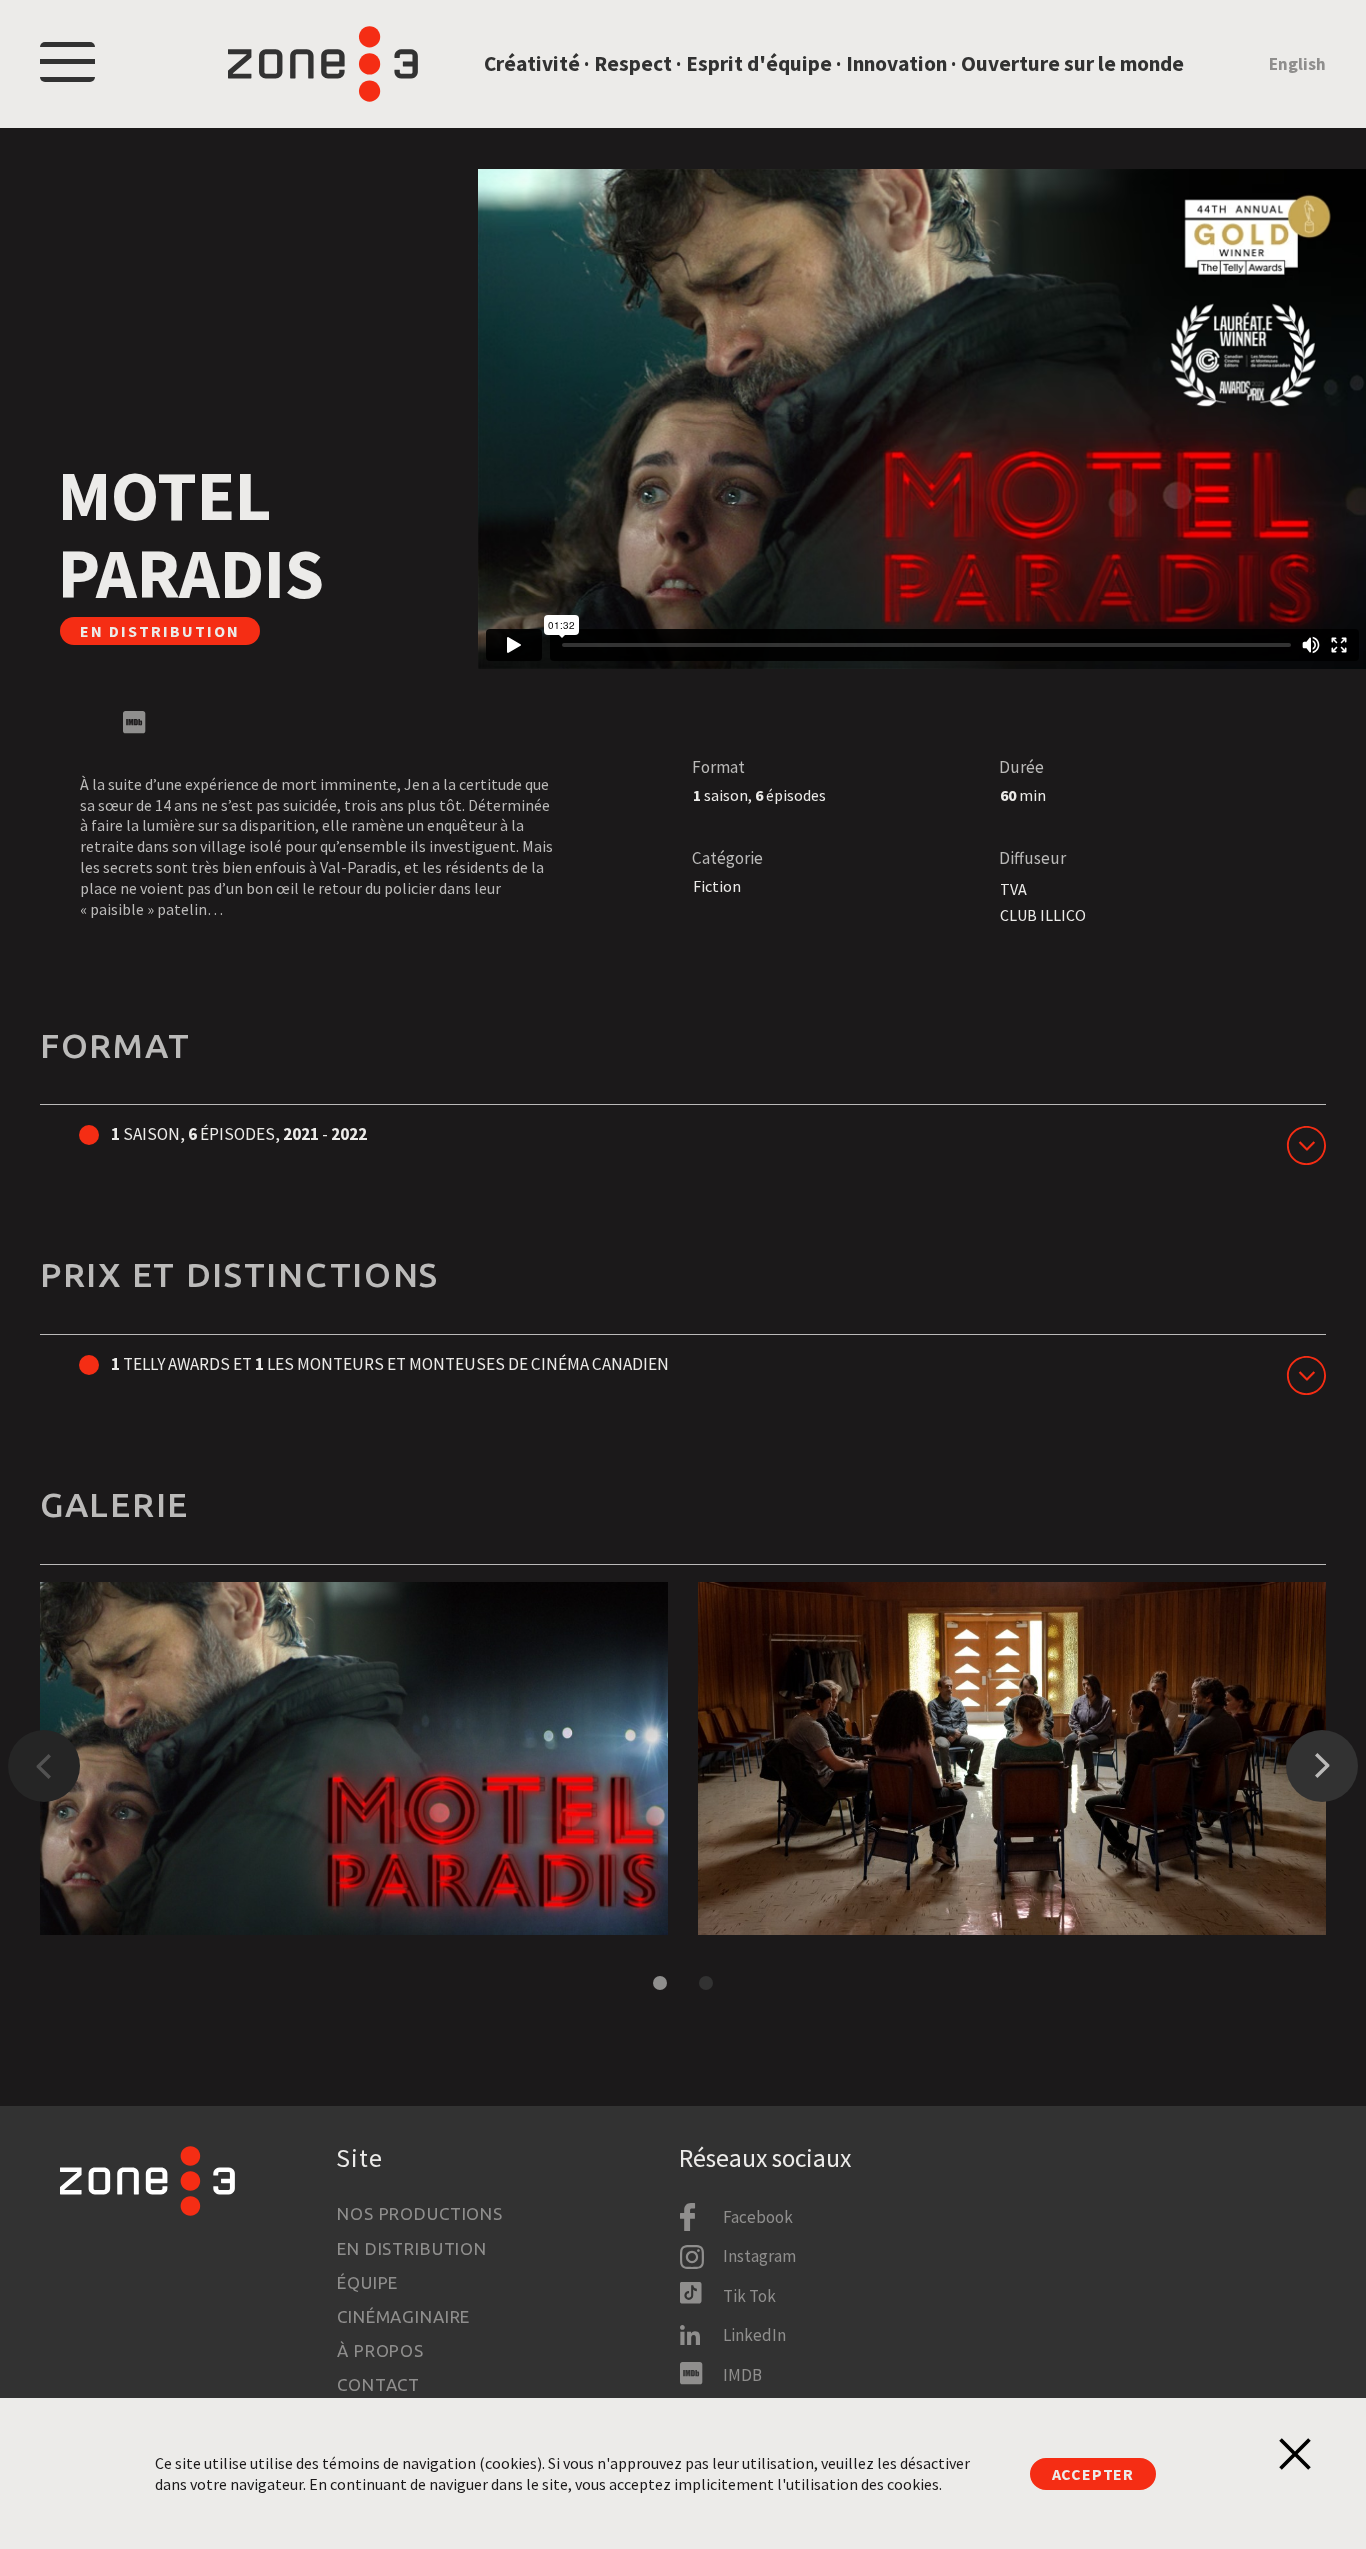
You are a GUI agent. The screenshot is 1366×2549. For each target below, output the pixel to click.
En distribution (412, 2248)
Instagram (759, 2256)
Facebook (758, 2217)
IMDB (742, 2375)
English (1297, 64)
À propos (380, 2350)
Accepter (1093, 2474)
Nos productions (420, 2213)
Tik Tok (749, 2296)
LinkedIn (754, 2335)
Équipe (367, 2282)
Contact (378, 2384)
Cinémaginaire (403, 2316)
